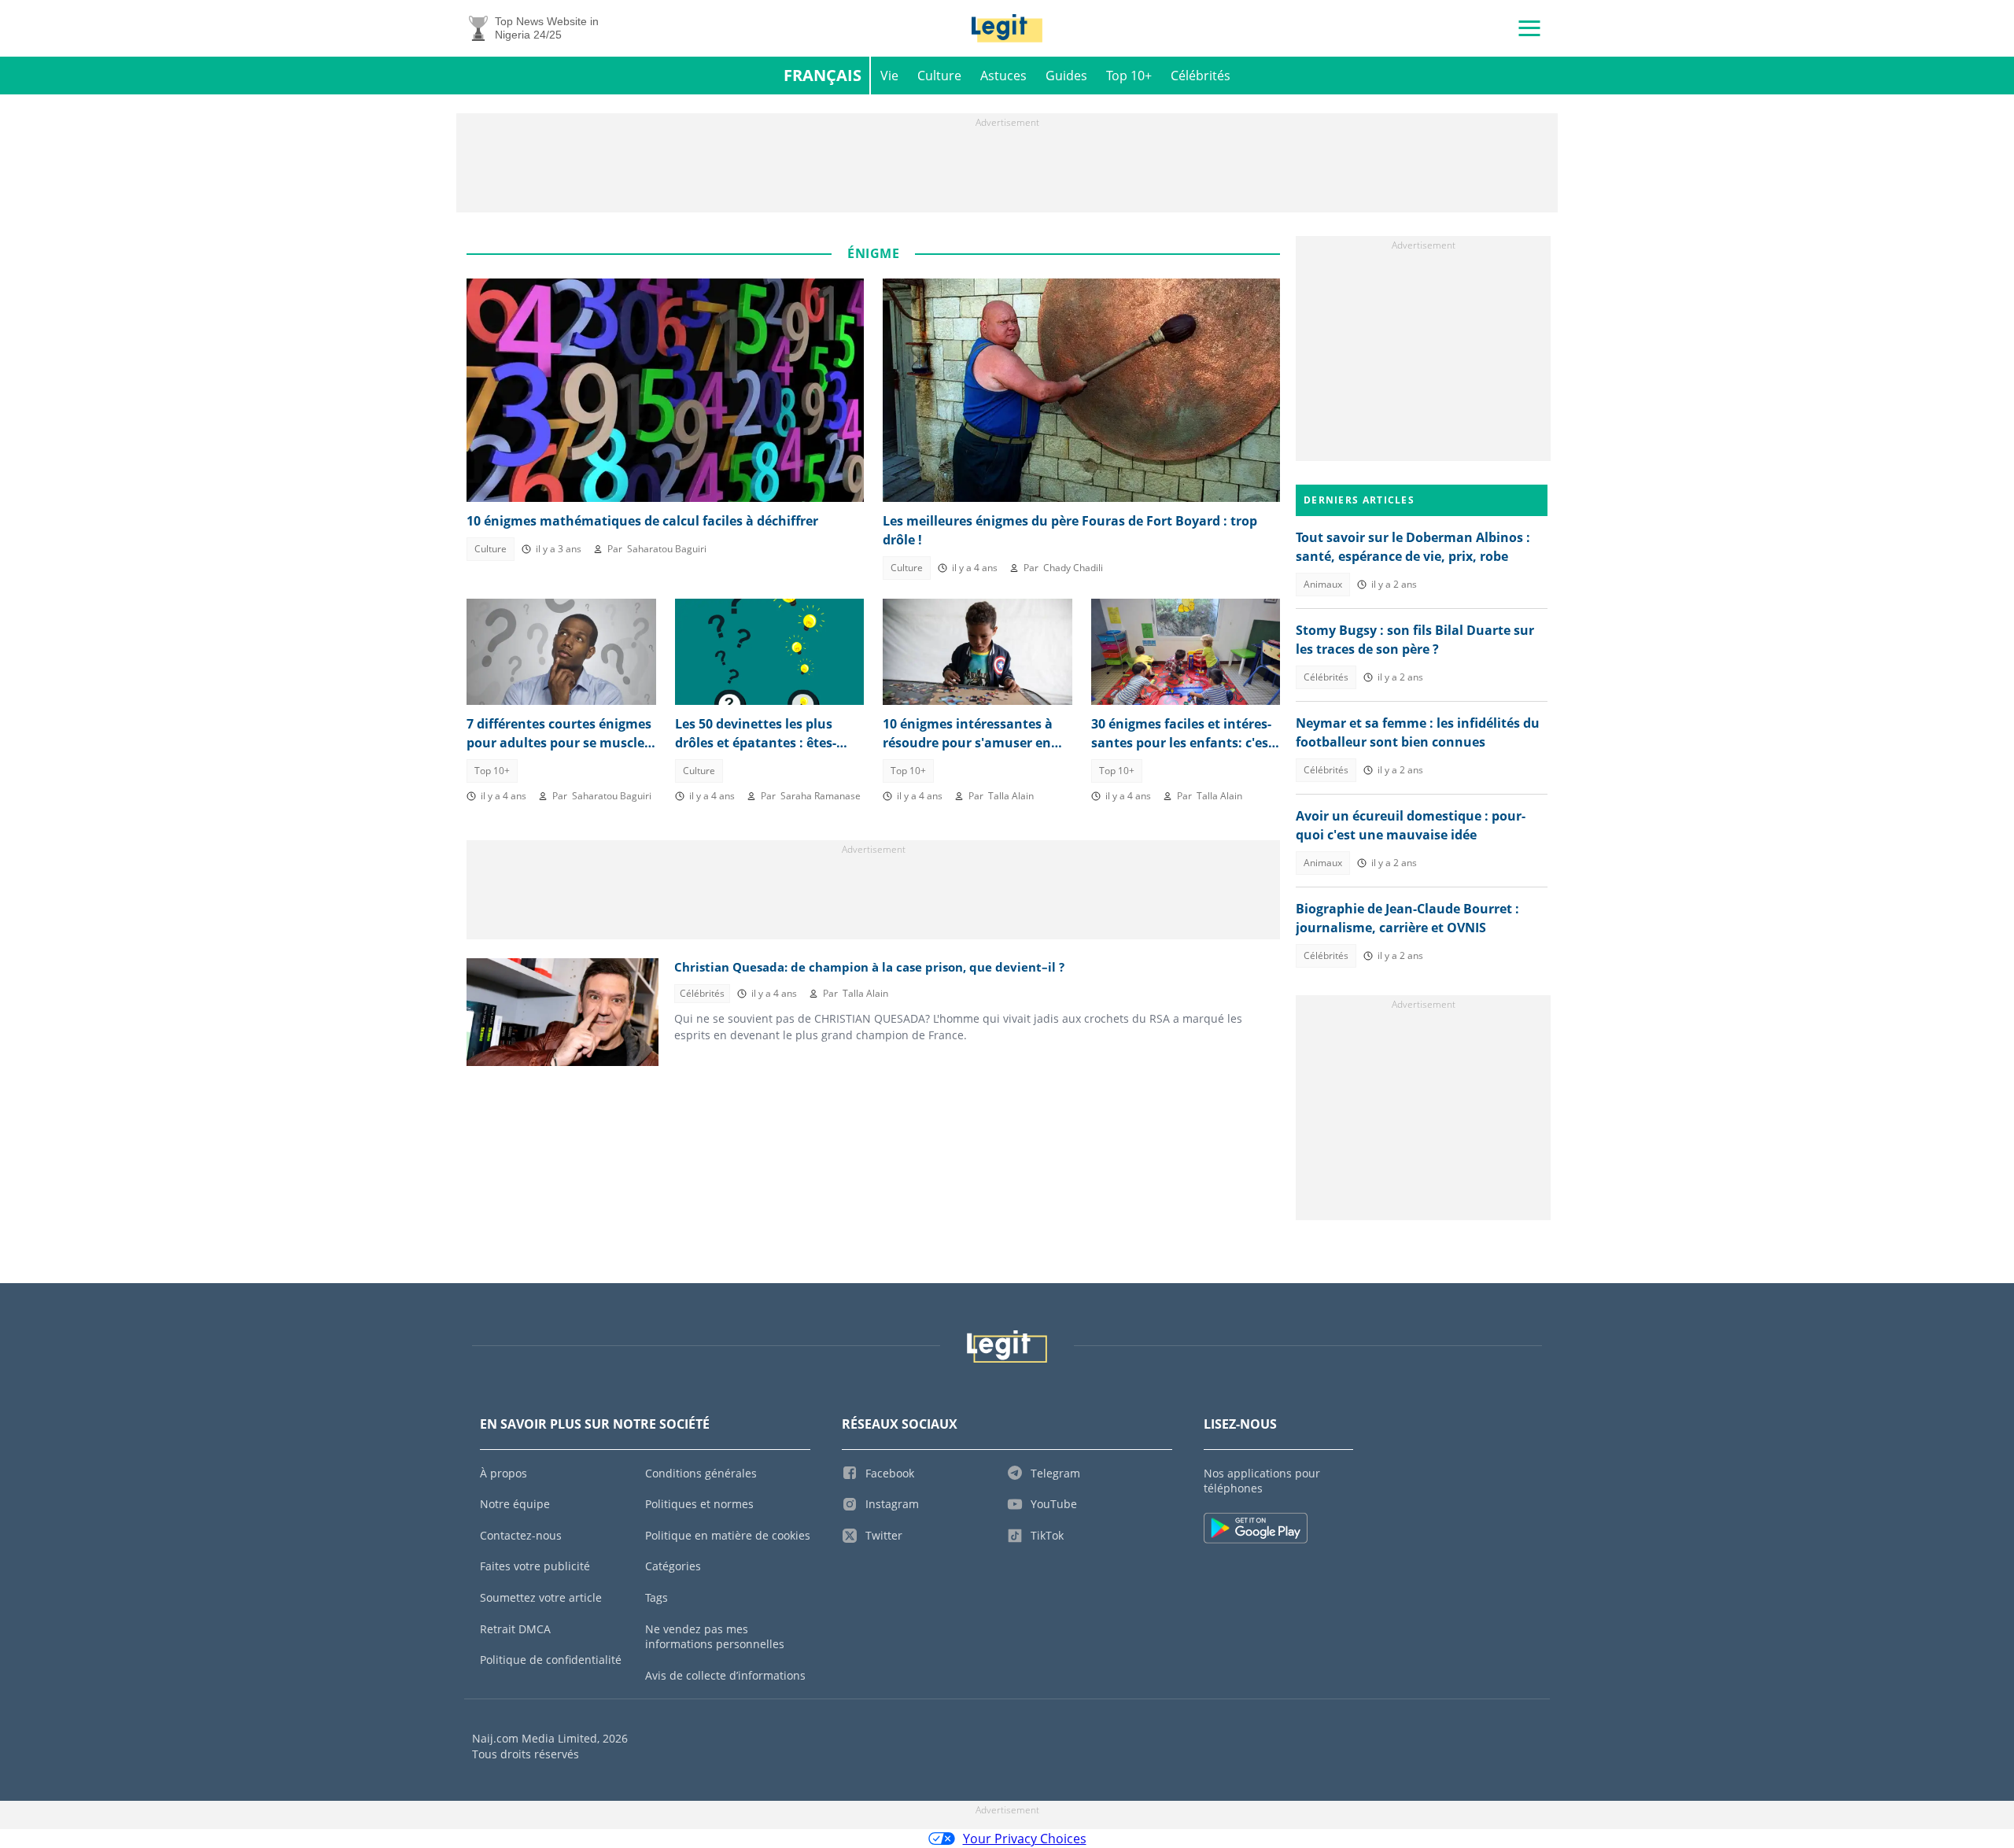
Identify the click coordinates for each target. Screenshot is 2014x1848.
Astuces (1003, 76)
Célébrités (1201, 76)
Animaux (1323, 584)
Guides (1066, 76)
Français (823, 75)
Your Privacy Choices (1025, 1839)
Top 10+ (1129, 76)
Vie (889, 76)
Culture (939, 76)
